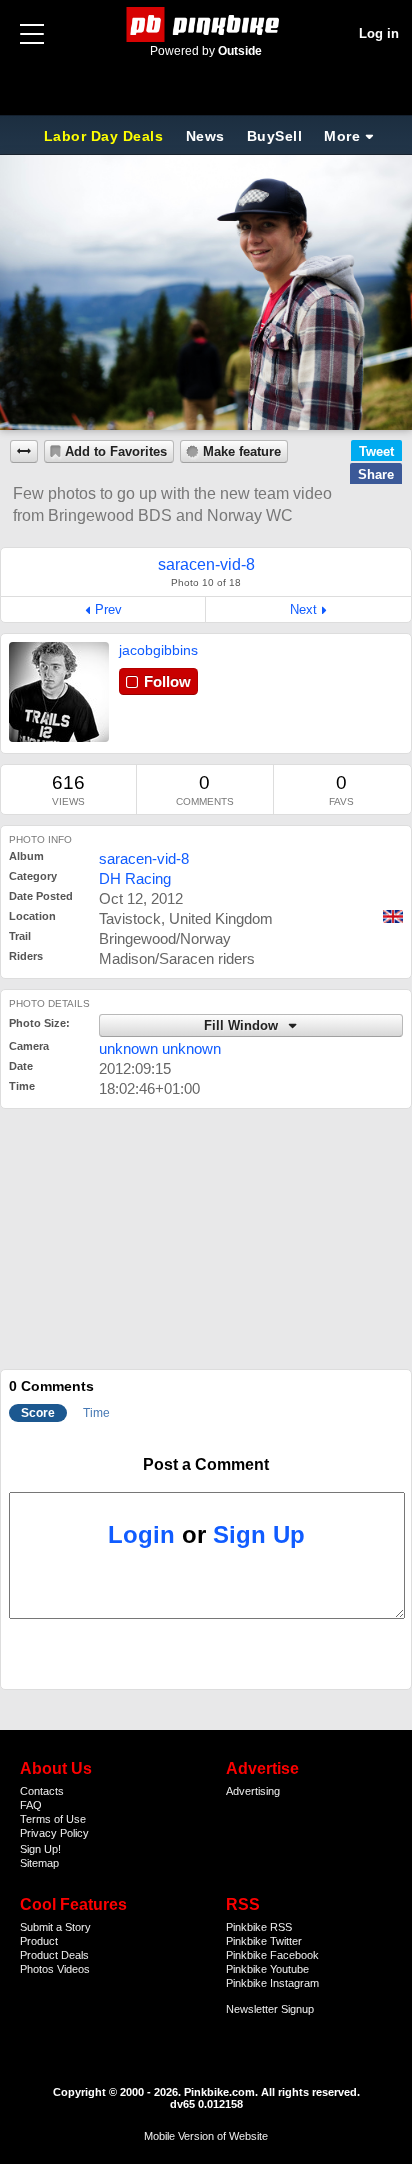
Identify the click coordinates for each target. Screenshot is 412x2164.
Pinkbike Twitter (264, 1941)
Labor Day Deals (106, 136)
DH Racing (135, 878)
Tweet (376, 451)
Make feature (242, 452)
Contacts (42, 1791)
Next (303, 609)
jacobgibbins (158, 650)
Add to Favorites (116, 452)
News (205, 136)
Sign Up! (40, 1849)
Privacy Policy (54, 1833)
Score (38, 1413)
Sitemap (39, 1863)
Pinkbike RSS (259, 1927)
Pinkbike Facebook (272, 1955)
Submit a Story (55, 1927)
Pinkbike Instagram (272, 1983)
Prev (108, 609)
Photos (37, 1969)
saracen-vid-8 (144, 858)
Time (96, 1413)
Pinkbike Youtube (267, 1969)
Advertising (253, 1791)
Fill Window (243, 1026)
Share (376, 474)
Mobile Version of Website (206, 2136)
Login (141, 1534)
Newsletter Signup (270, 2009)
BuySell (275, 136)
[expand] (24, 451)
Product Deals (54, 1955)
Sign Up (259, 1534)
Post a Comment (206, 1464)
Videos (73, 1969)
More (342, 136)
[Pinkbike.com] (206, 24)
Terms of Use (53, 1819)
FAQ (31, 1805)
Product (39, 1941)
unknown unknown (160, 1048)
